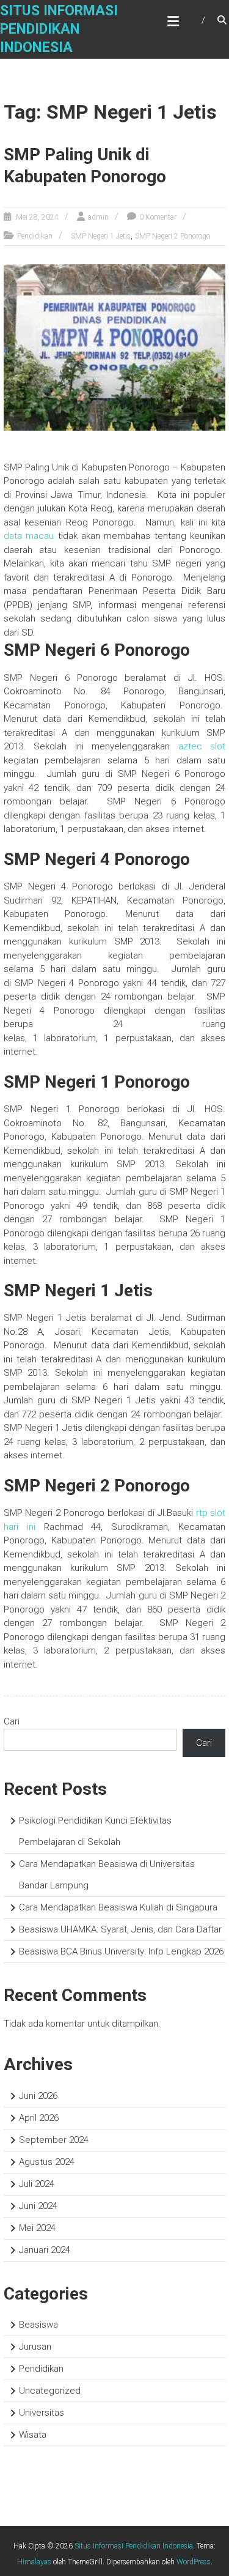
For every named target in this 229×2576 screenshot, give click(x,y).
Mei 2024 (37, 2228)
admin (98, 217)
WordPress (194, 2562)
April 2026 (39, 2118)
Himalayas (34, 2562)
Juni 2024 (38, 2206)
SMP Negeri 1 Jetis (101, 236)
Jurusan (35, 2347)
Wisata (33, 2435)
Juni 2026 (38, 2096)
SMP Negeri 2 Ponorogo (173, 236)
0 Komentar (158, 217)
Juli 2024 (37, 2184)
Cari (12, 1721)
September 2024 (54, 2140)
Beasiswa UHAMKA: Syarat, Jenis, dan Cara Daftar (120, 1929)
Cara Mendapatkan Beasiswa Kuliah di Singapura (118, 1907)
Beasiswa (38, 2325)
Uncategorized (50, 2391)
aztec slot (202, 746)
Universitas (42, 2413)
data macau (29, 536)
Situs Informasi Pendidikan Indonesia (59, 29)
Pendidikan (35, 236)
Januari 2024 (45, 2250)
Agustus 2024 (47, 2162)
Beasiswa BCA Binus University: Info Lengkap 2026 (121, 1951)
